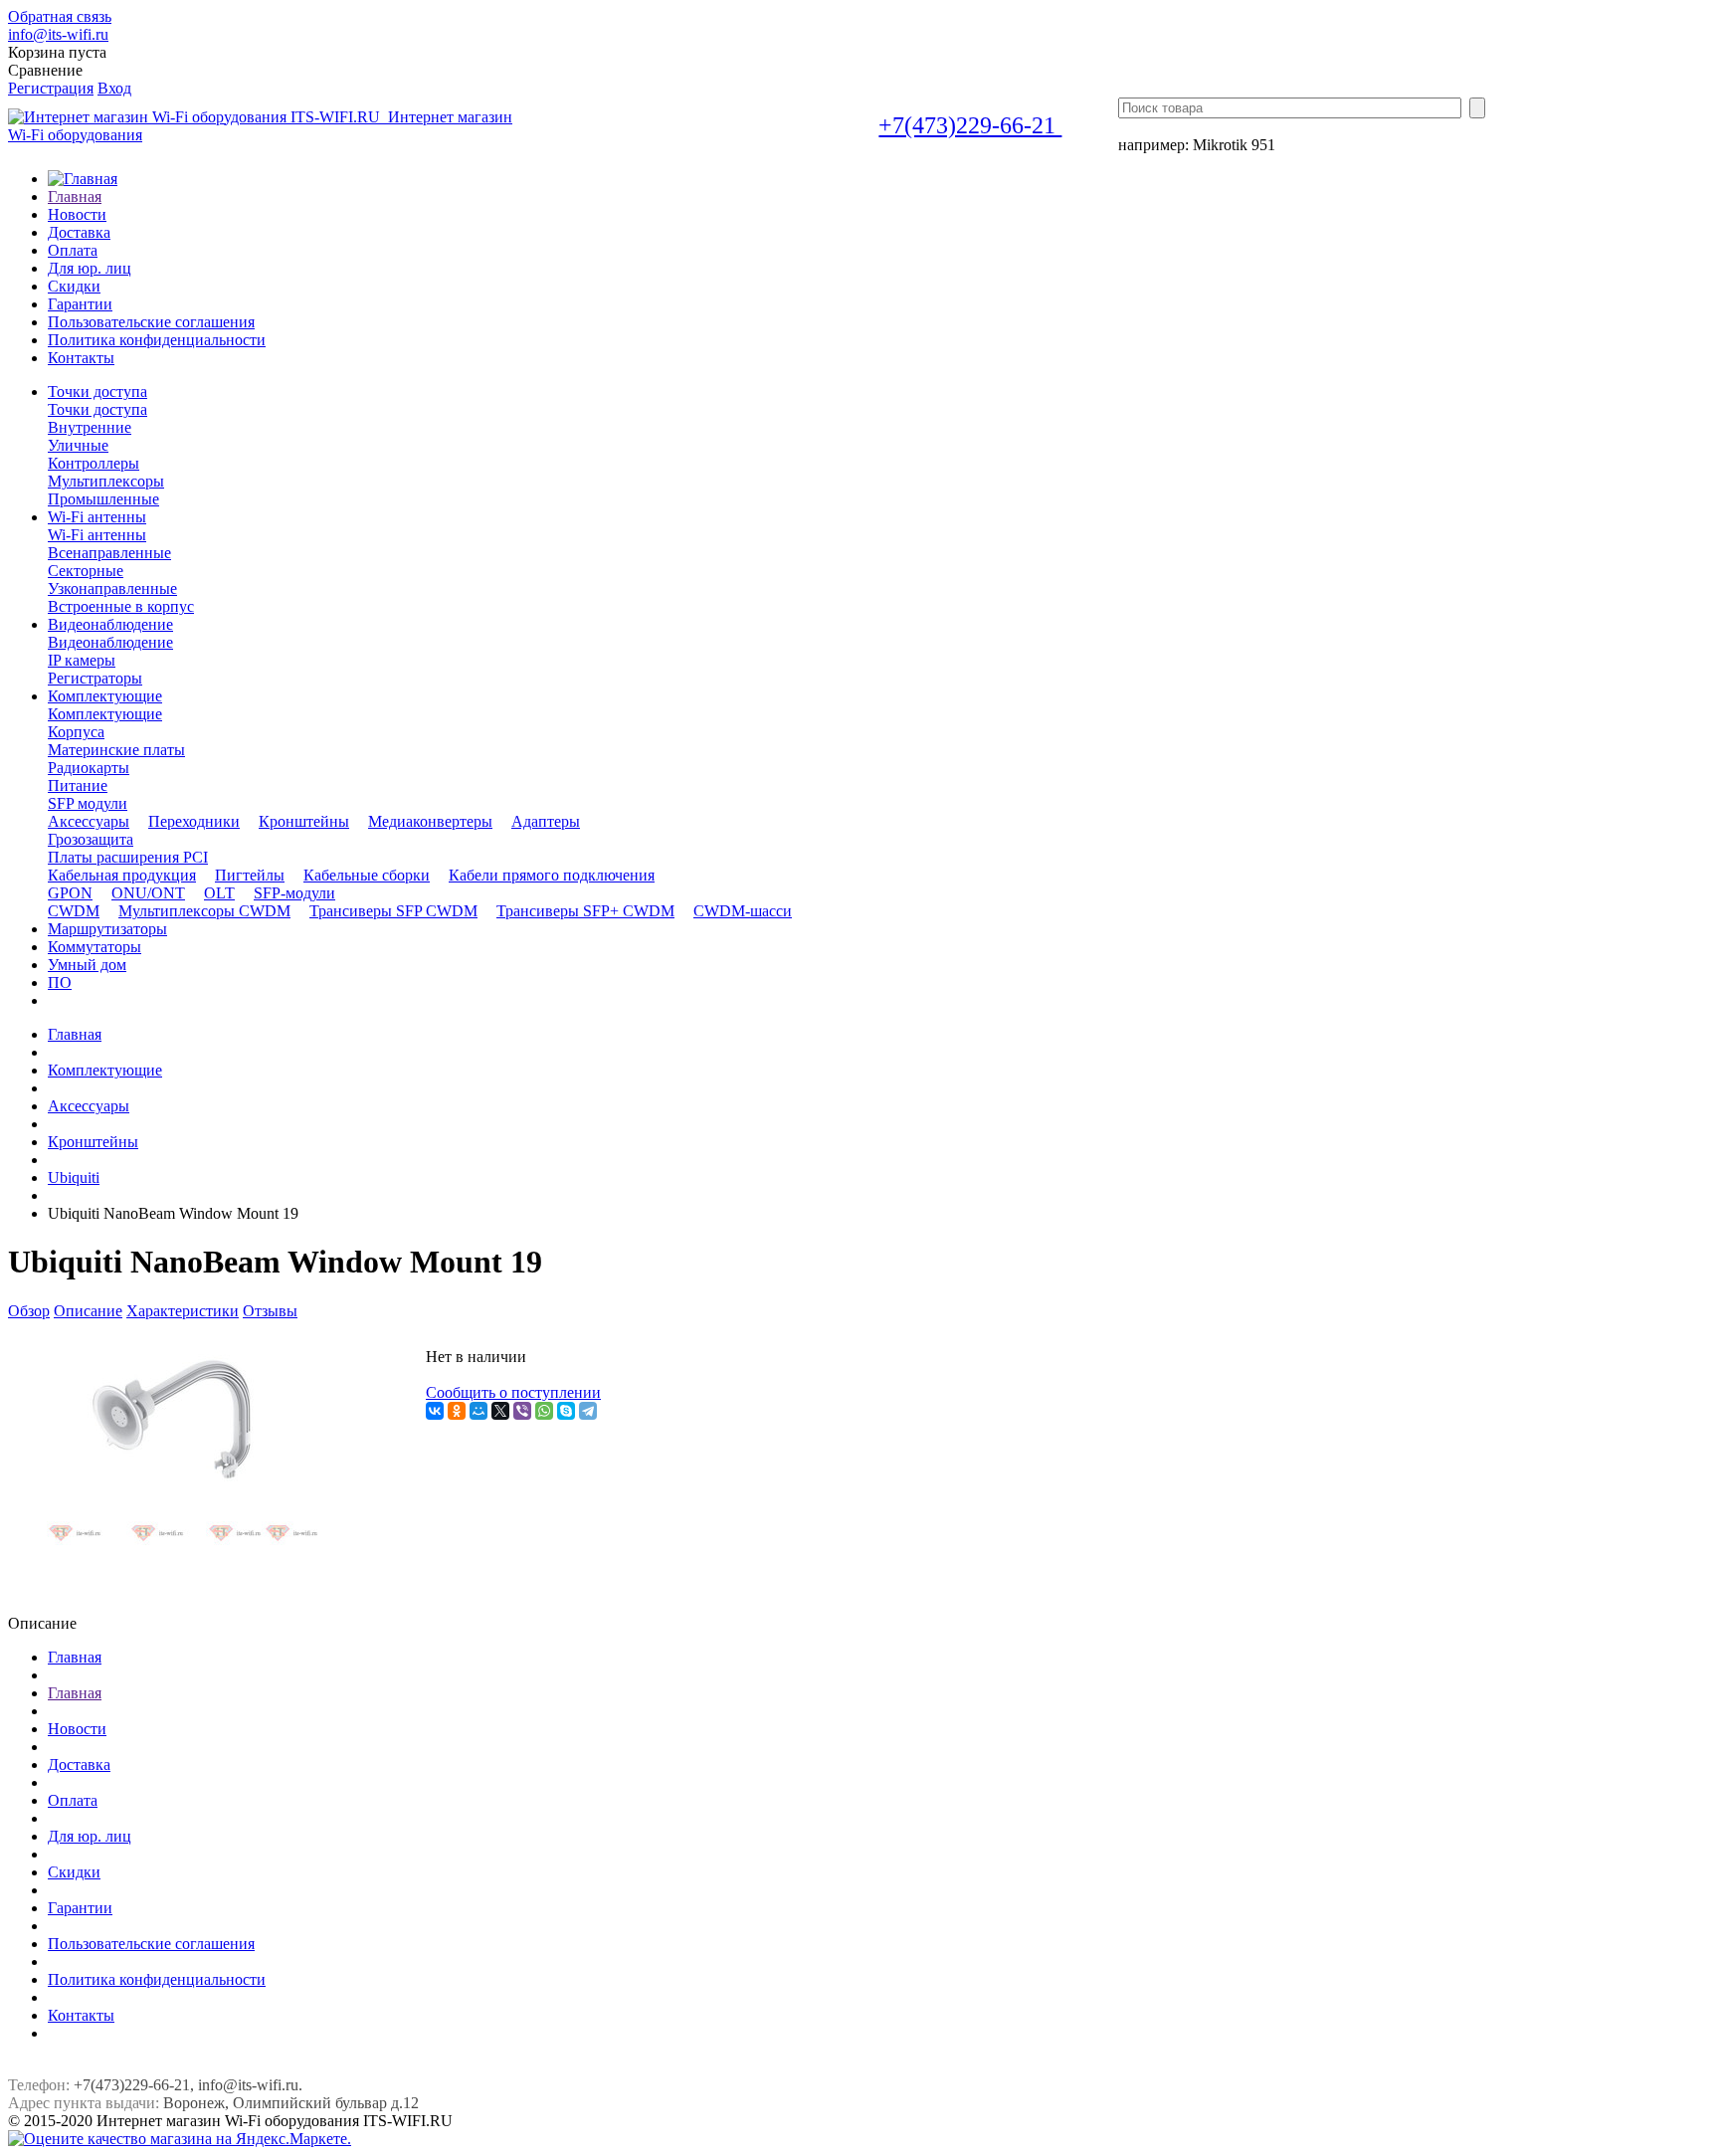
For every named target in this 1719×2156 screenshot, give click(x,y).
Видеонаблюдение (110, 642)
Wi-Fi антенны (97, 535)
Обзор (29, 1311)
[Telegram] (588, 1411)
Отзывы (270, 1311)
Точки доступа (97, 409)
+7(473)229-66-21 (970, 125)
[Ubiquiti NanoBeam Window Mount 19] (172, 1557)
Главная (75, 1034)
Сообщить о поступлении (513, 1392)
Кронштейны (93, 1142)
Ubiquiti (74, 1177)
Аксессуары (89, 1106)
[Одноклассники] (457, 1411)
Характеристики (183, 1311)
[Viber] (522, 1411)
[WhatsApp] (544, 1411)
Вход (114, 88)
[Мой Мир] (478, 1411)
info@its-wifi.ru (58, 34)
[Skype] (566, 1411)
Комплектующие (105, 714)
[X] (500, 1411)
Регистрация (51, 88)
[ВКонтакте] (435, 1411)
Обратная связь (60, 16)
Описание (88, 1311)
